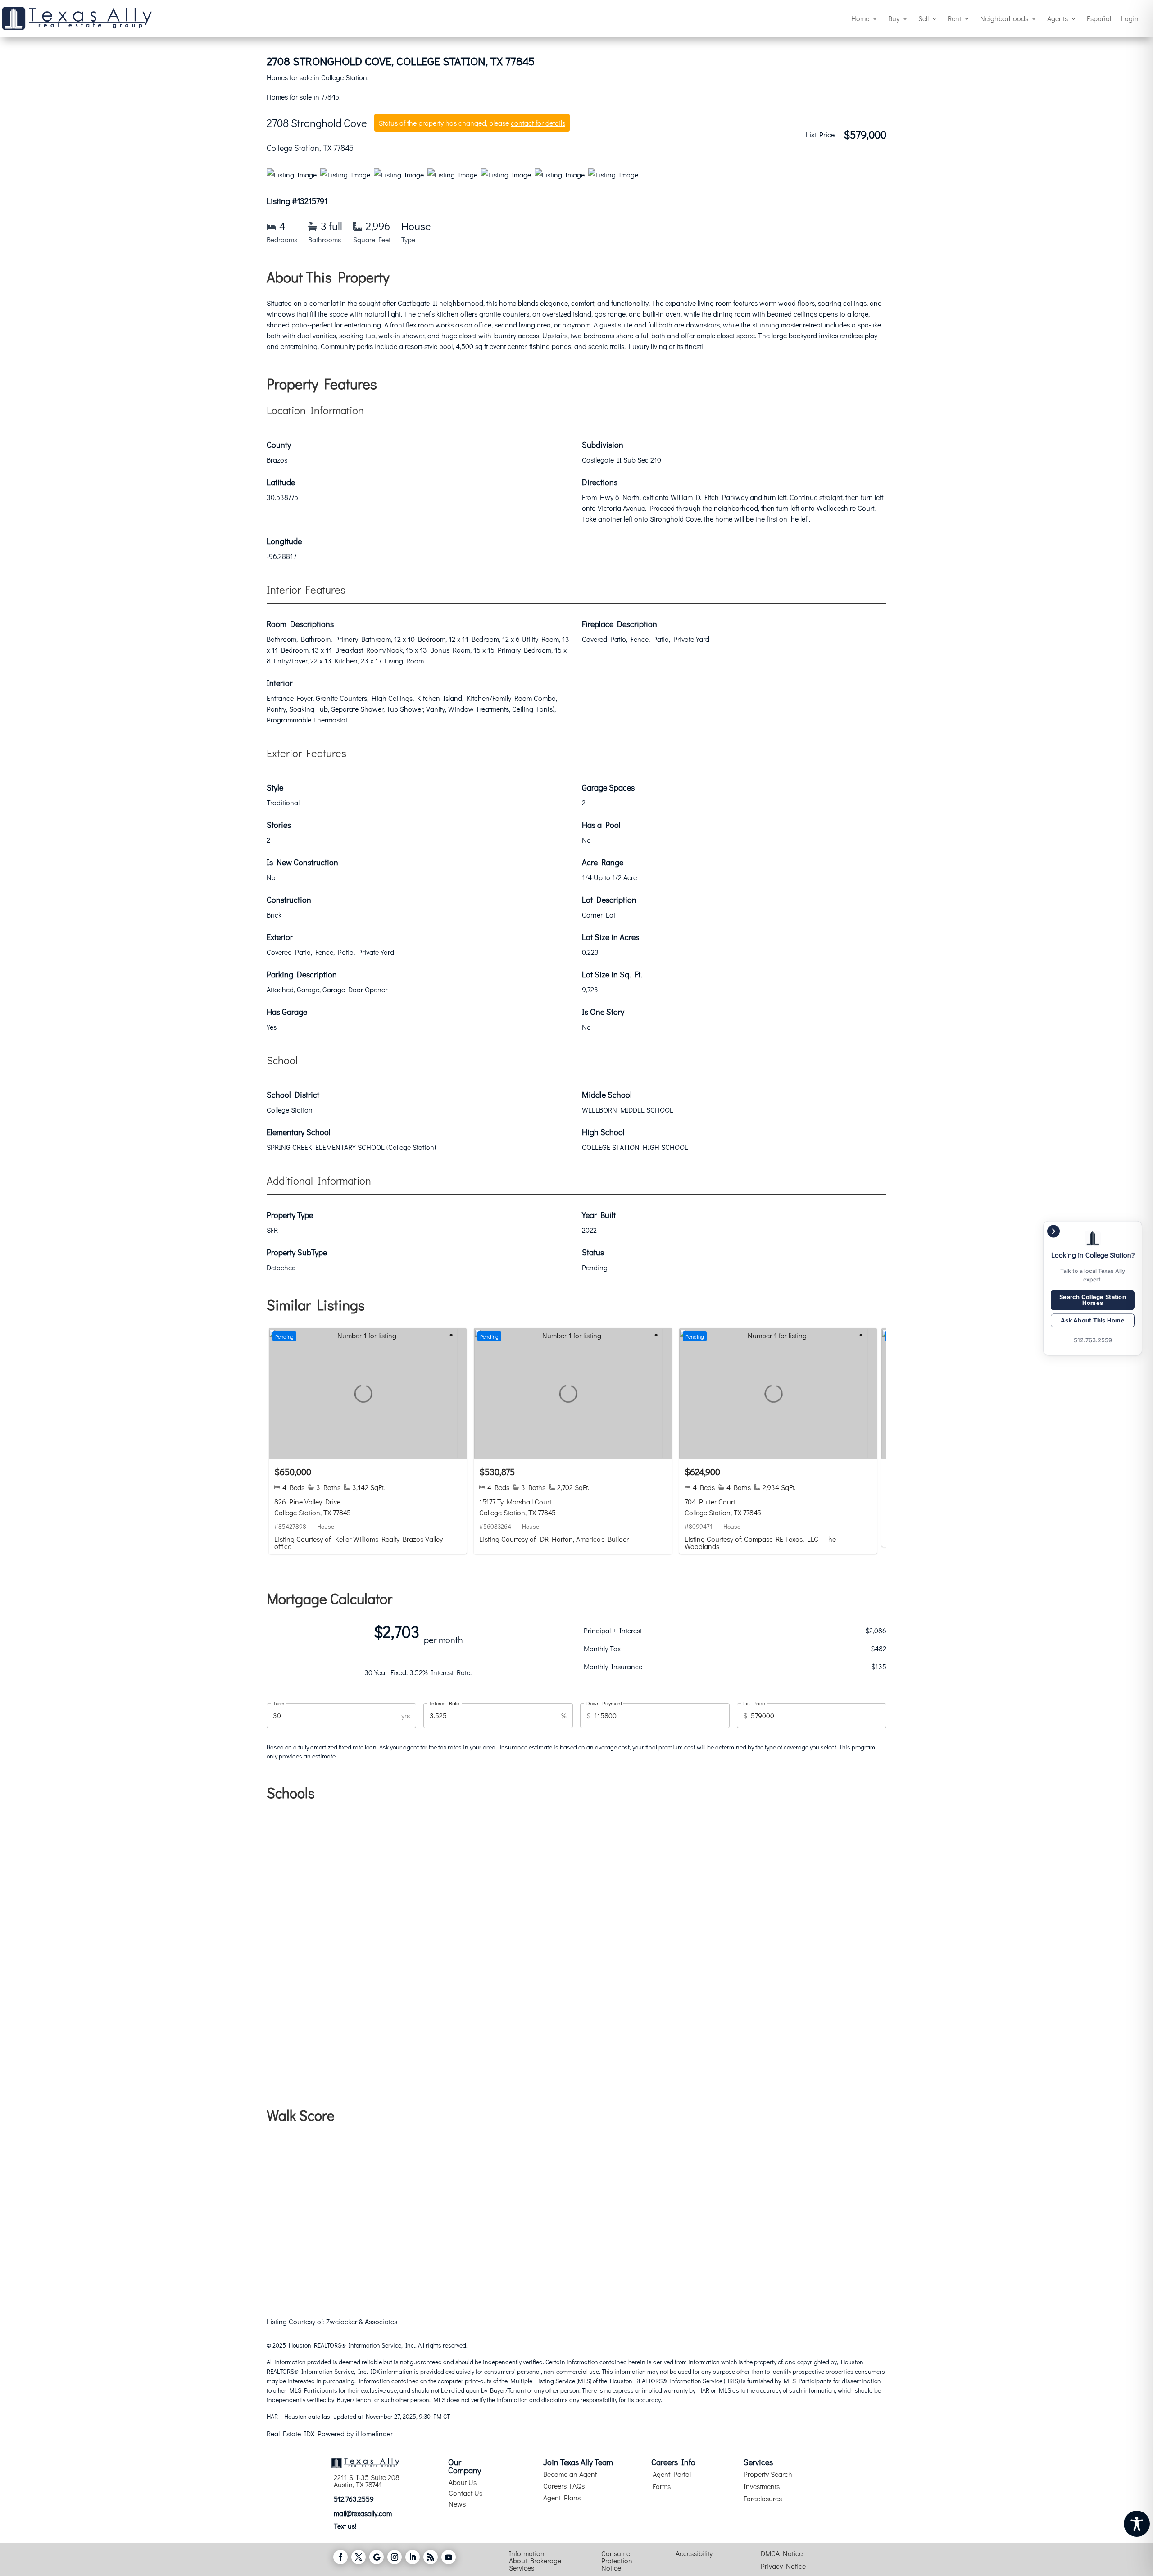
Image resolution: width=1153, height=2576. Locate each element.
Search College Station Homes (1093, 1299)
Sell (924, 18)
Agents (1058, 18)
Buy (894, 18)
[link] (368, 1441)
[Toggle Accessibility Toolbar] (1137, 2524)
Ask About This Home (1093, 1320)
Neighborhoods (1004, 18)
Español (1099, 18)
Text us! (345, 2526)
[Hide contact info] (1053, 1231)
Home (860, 18)
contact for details (538, 123)
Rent (954, 18)
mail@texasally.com (363, 2513)
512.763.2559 (354, 2499)
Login (1130, 18)
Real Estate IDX (291, 2433)
